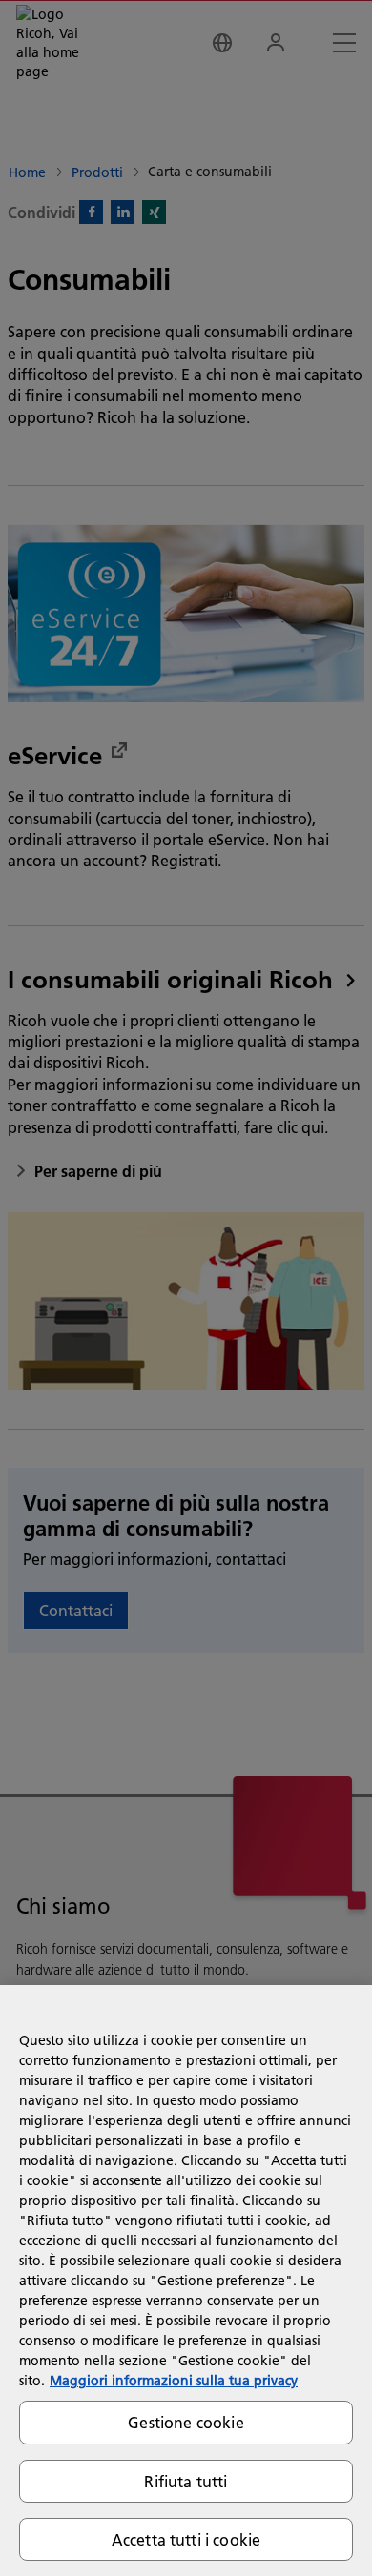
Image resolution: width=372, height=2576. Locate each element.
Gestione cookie (186, 2422)
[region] (186, 2281)
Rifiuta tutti (186, 2481)
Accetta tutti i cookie (186, 2539)
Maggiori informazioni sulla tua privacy (174, 2381)
